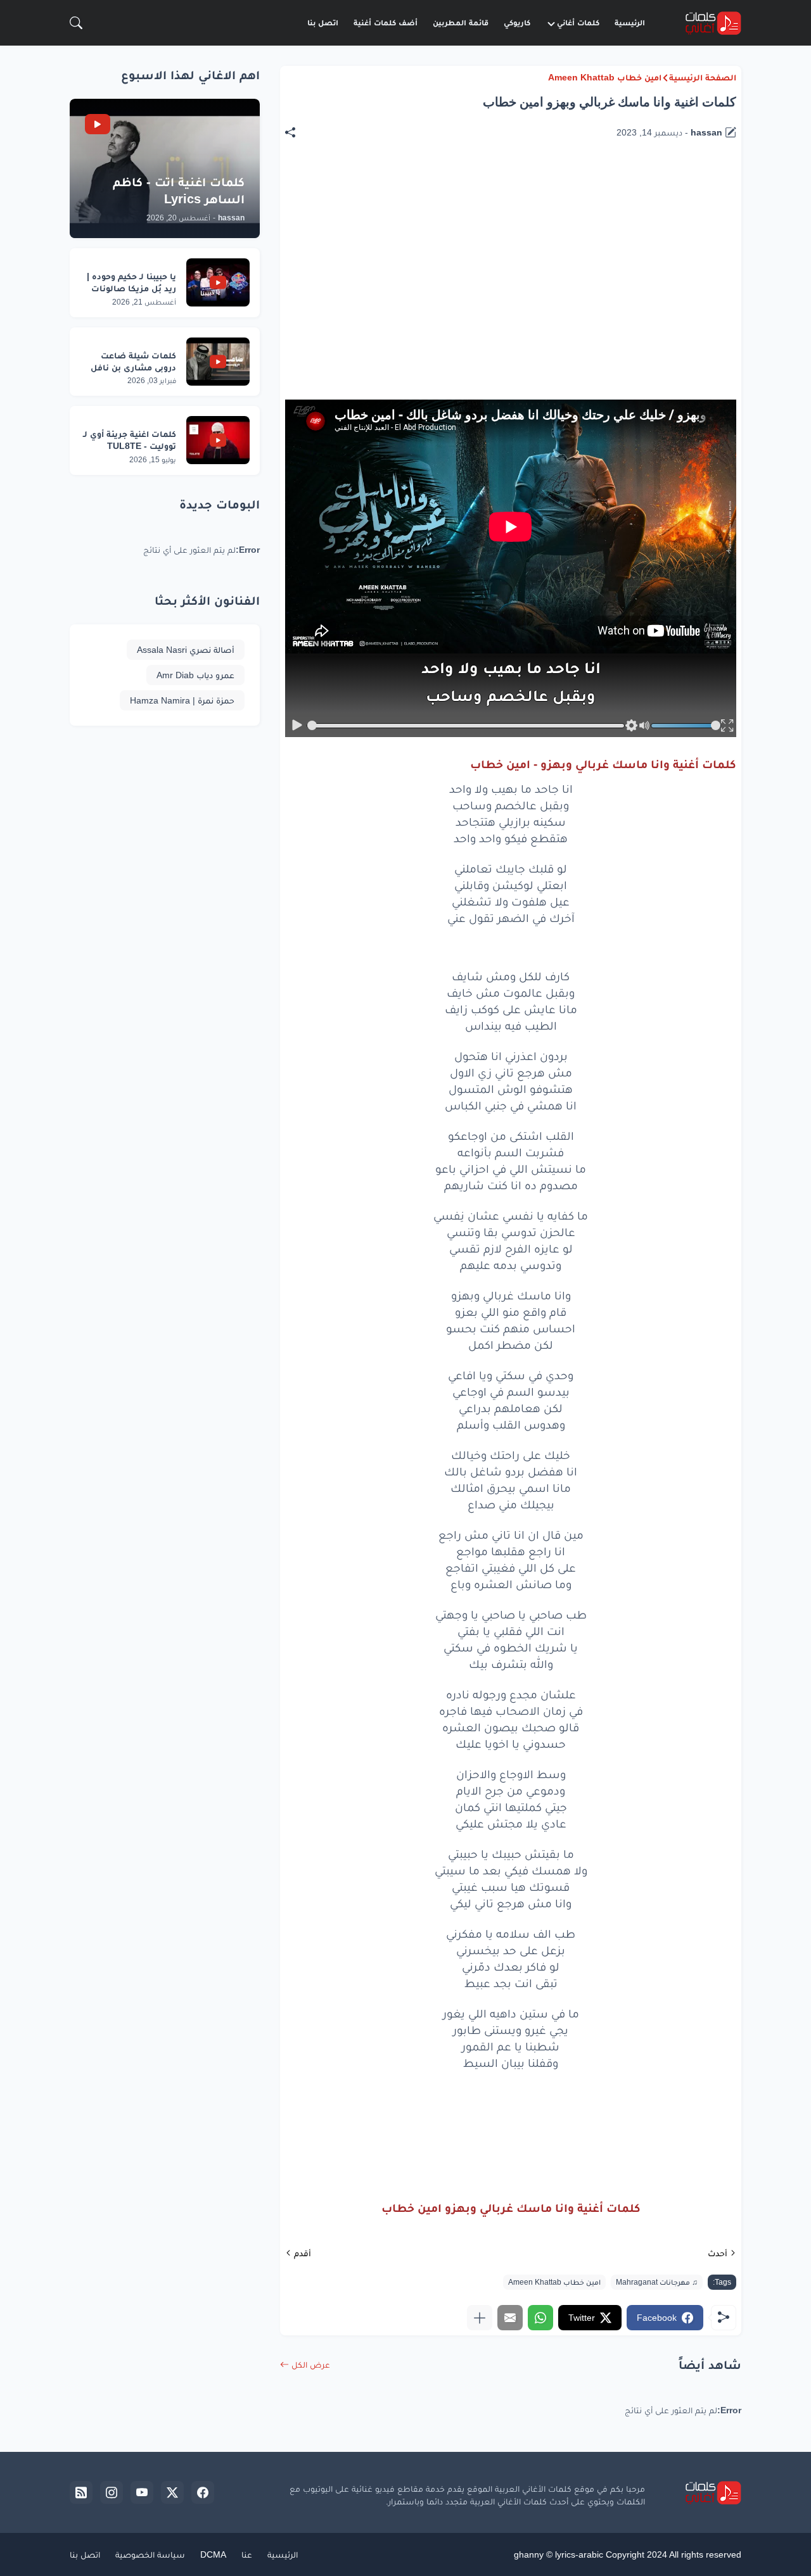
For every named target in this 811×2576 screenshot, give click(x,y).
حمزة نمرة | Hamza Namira (182, 700)
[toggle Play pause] (297, 726)
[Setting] (631, 726)
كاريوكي (517, 22)
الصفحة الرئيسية (703, 77)
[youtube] (142, 2492)
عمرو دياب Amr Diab (195, 675)
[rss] (81, 2492)
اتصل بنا (323, 22)
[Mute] (644, 726)
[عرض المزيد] (480, 2318)
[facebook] (203, 2492)
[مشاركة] (297, 132)
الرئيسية (630, 22)
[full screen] (727, 726)
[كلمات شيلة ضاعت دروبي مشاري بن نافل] (218, 362)
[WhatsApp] (540, 2318)
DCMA (213, 2554)
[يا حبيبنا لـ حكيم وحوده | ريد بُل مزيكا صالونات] (218, 282)
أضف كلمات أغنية (386, 22)
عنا (247, 2554)
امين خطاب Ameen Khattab (605, 77)
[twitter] (172, 2492)
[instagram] (112, 2492)
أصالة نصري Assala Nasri (186, 650)
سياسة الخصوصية (150, 2554)
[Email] (510, 2318)
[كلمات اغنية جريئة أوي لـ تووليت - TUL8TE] (218, 440)
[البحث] (76, 23)
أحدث (718, 2253)
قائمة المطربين (461, 22)
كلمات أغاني (578, 22)
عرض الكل (311, 2364)
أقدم (303, 2253)
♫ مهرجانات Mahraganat (657, 2282)
